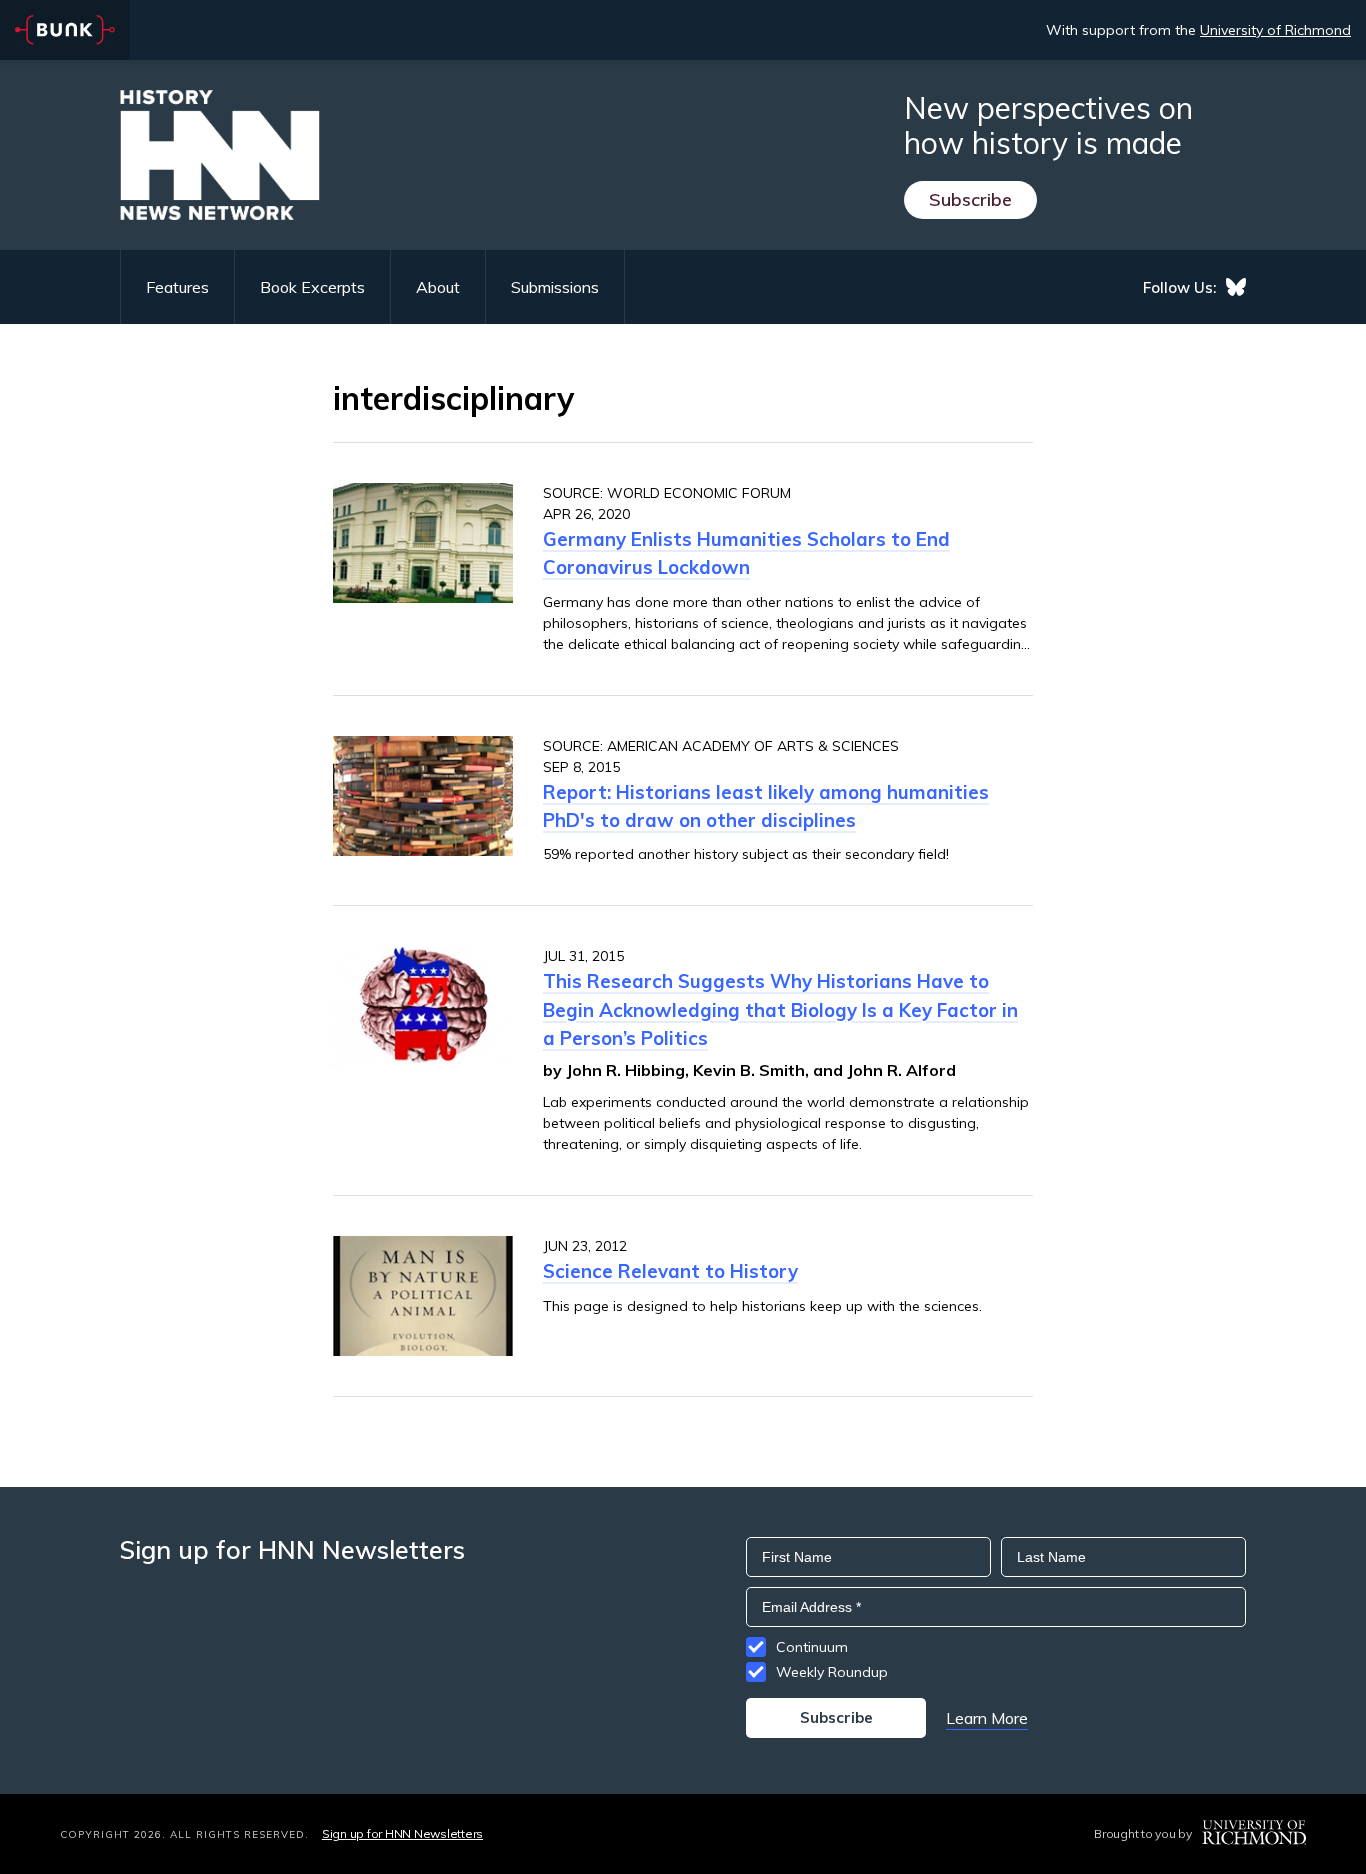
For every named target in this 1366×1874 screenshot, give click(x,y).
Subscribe (970, 199)
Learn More (987, 1718)
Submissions (555, 287)
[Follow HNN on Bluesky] (1236, 287)
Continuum (812, 1647)
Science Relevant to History (670, 1271)
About (438, 287)
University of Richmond (1275, 30)
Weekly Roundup (832, 1672)
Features (177, 287)
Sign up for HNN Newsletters (402, 1833)
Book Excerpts (312, 287)
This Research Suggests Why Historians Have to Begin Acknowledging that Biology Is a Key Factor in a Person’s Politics (780, 1009)
